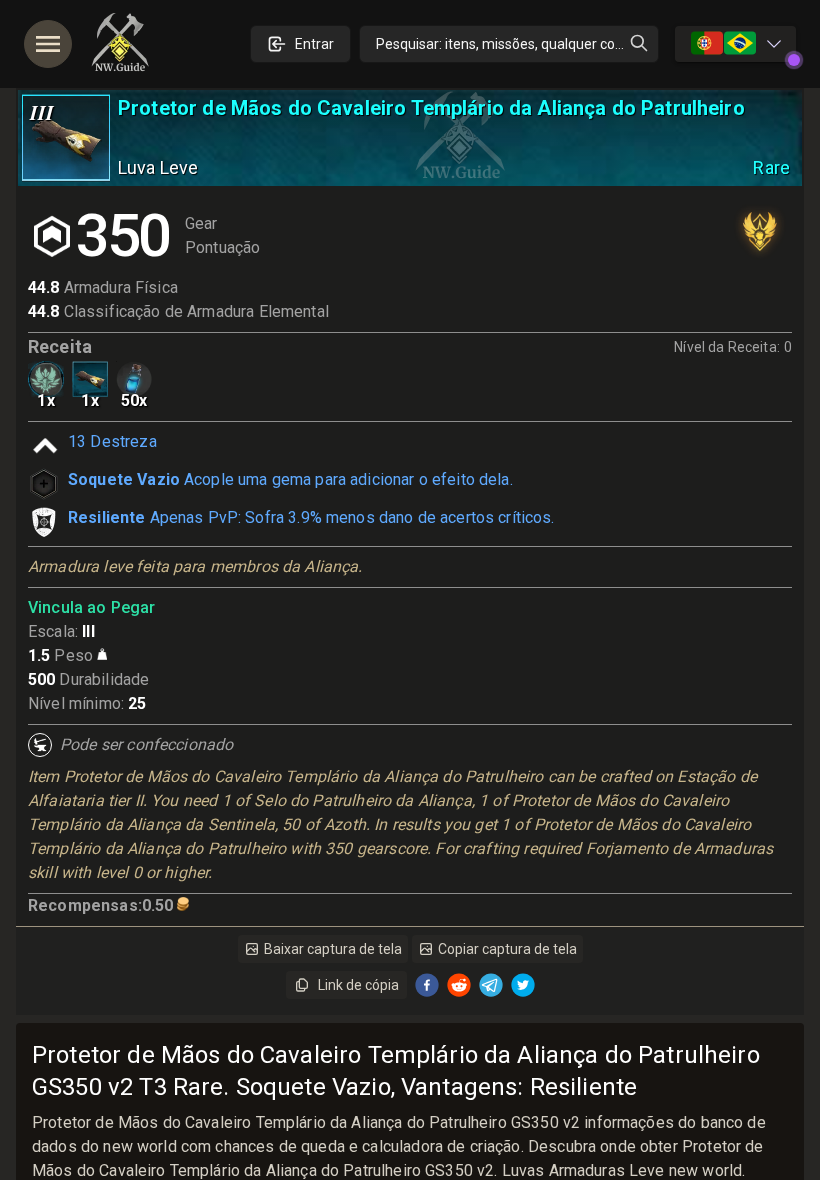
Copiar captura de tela (507, 949)
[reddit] (459, 985)
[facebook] (427, 985)
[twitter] (523, 985)
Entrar (314, 44)
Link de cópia (358, 985)
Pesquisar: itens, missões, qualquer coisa (504, 44)
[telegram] (491, 985)
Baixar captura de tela (333, 949)
